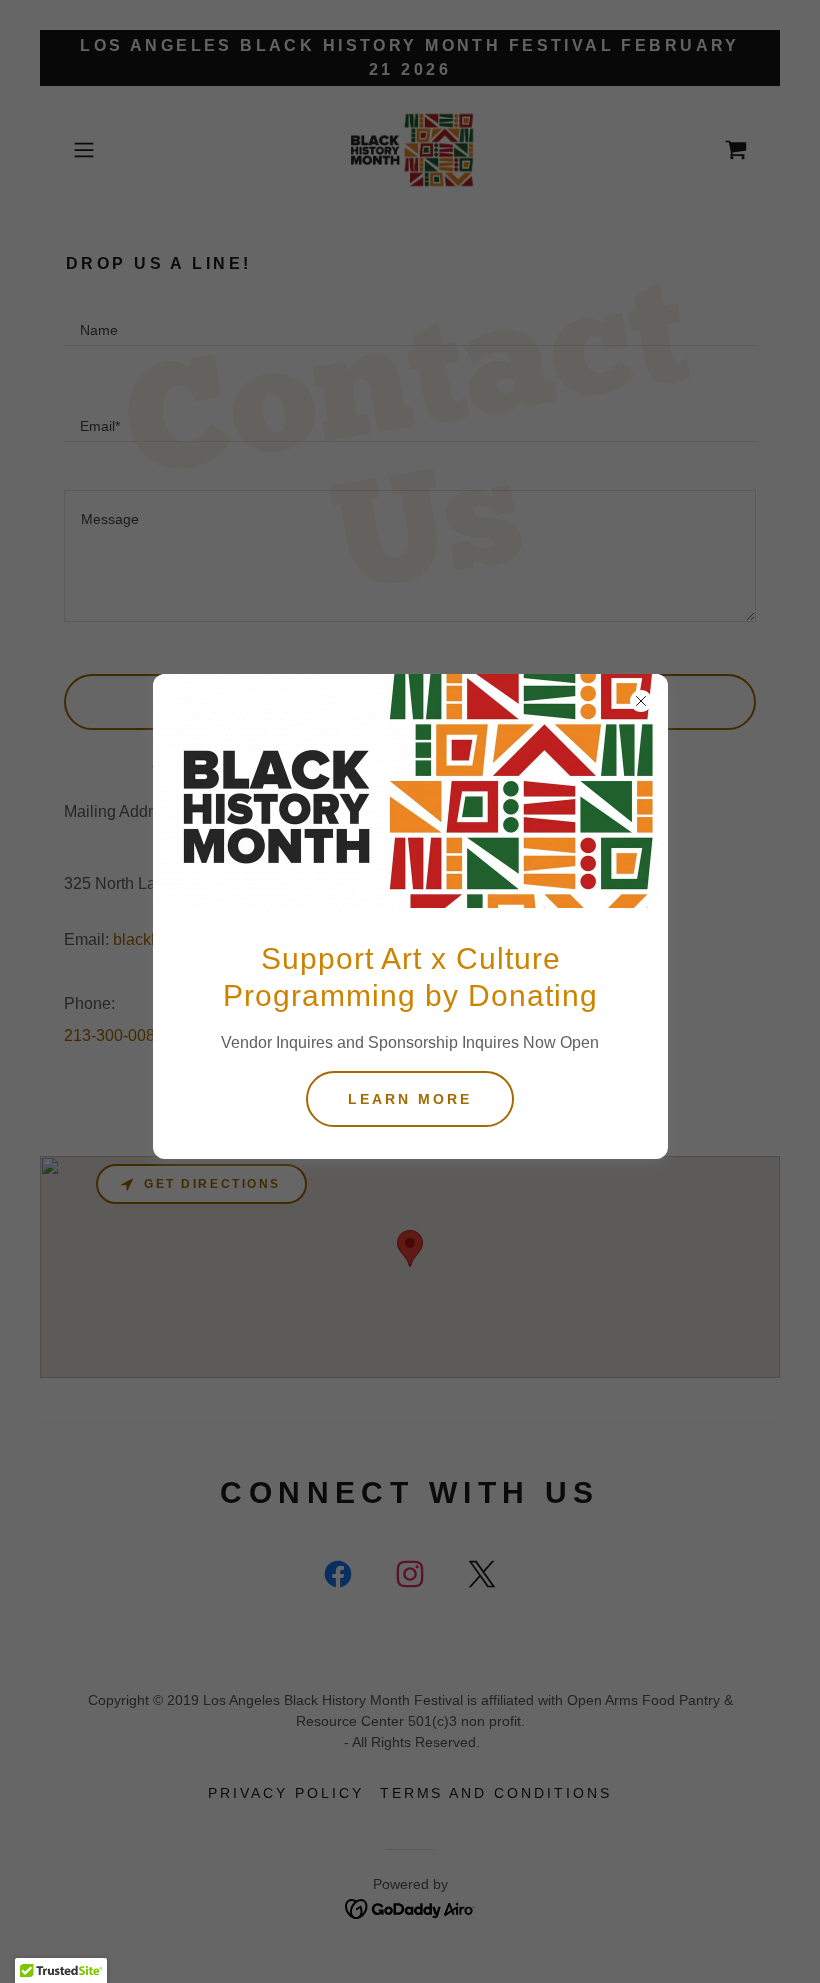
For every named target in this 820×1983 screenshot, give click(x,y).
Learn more (410, 1099)
